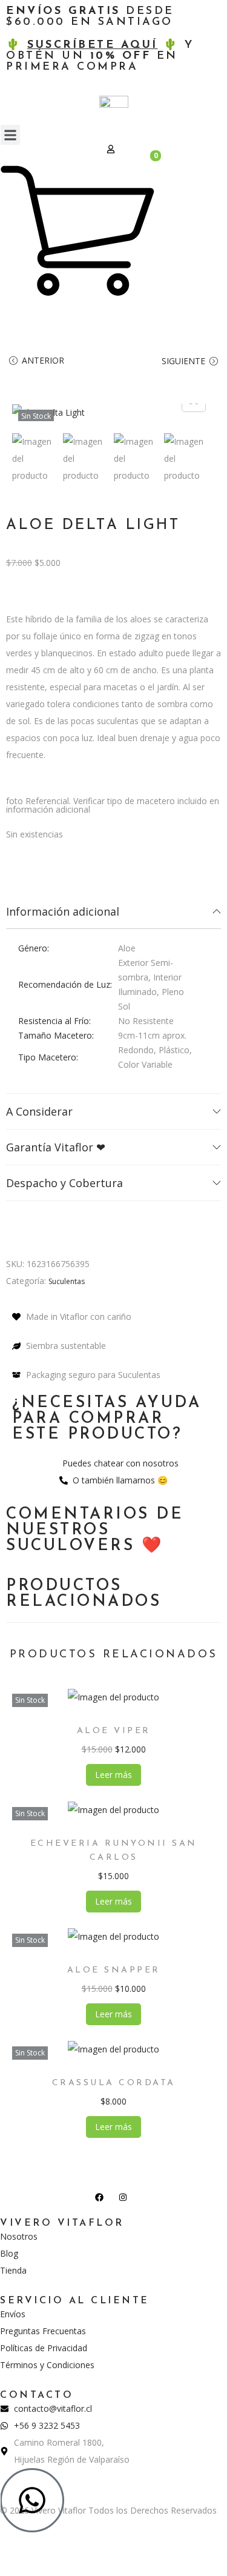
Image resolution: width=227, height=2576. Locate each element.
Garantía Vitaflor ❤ (56, 1147)
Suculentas (67, 1281)
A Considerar (39, 1111)
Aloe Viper (114, 1731)
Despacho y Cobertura (64, 1183)
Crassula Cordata (114, 2083)
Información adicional (63, 911)
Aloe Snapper (114, 1970)
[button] (10, 135)
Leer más (113, 1775)
